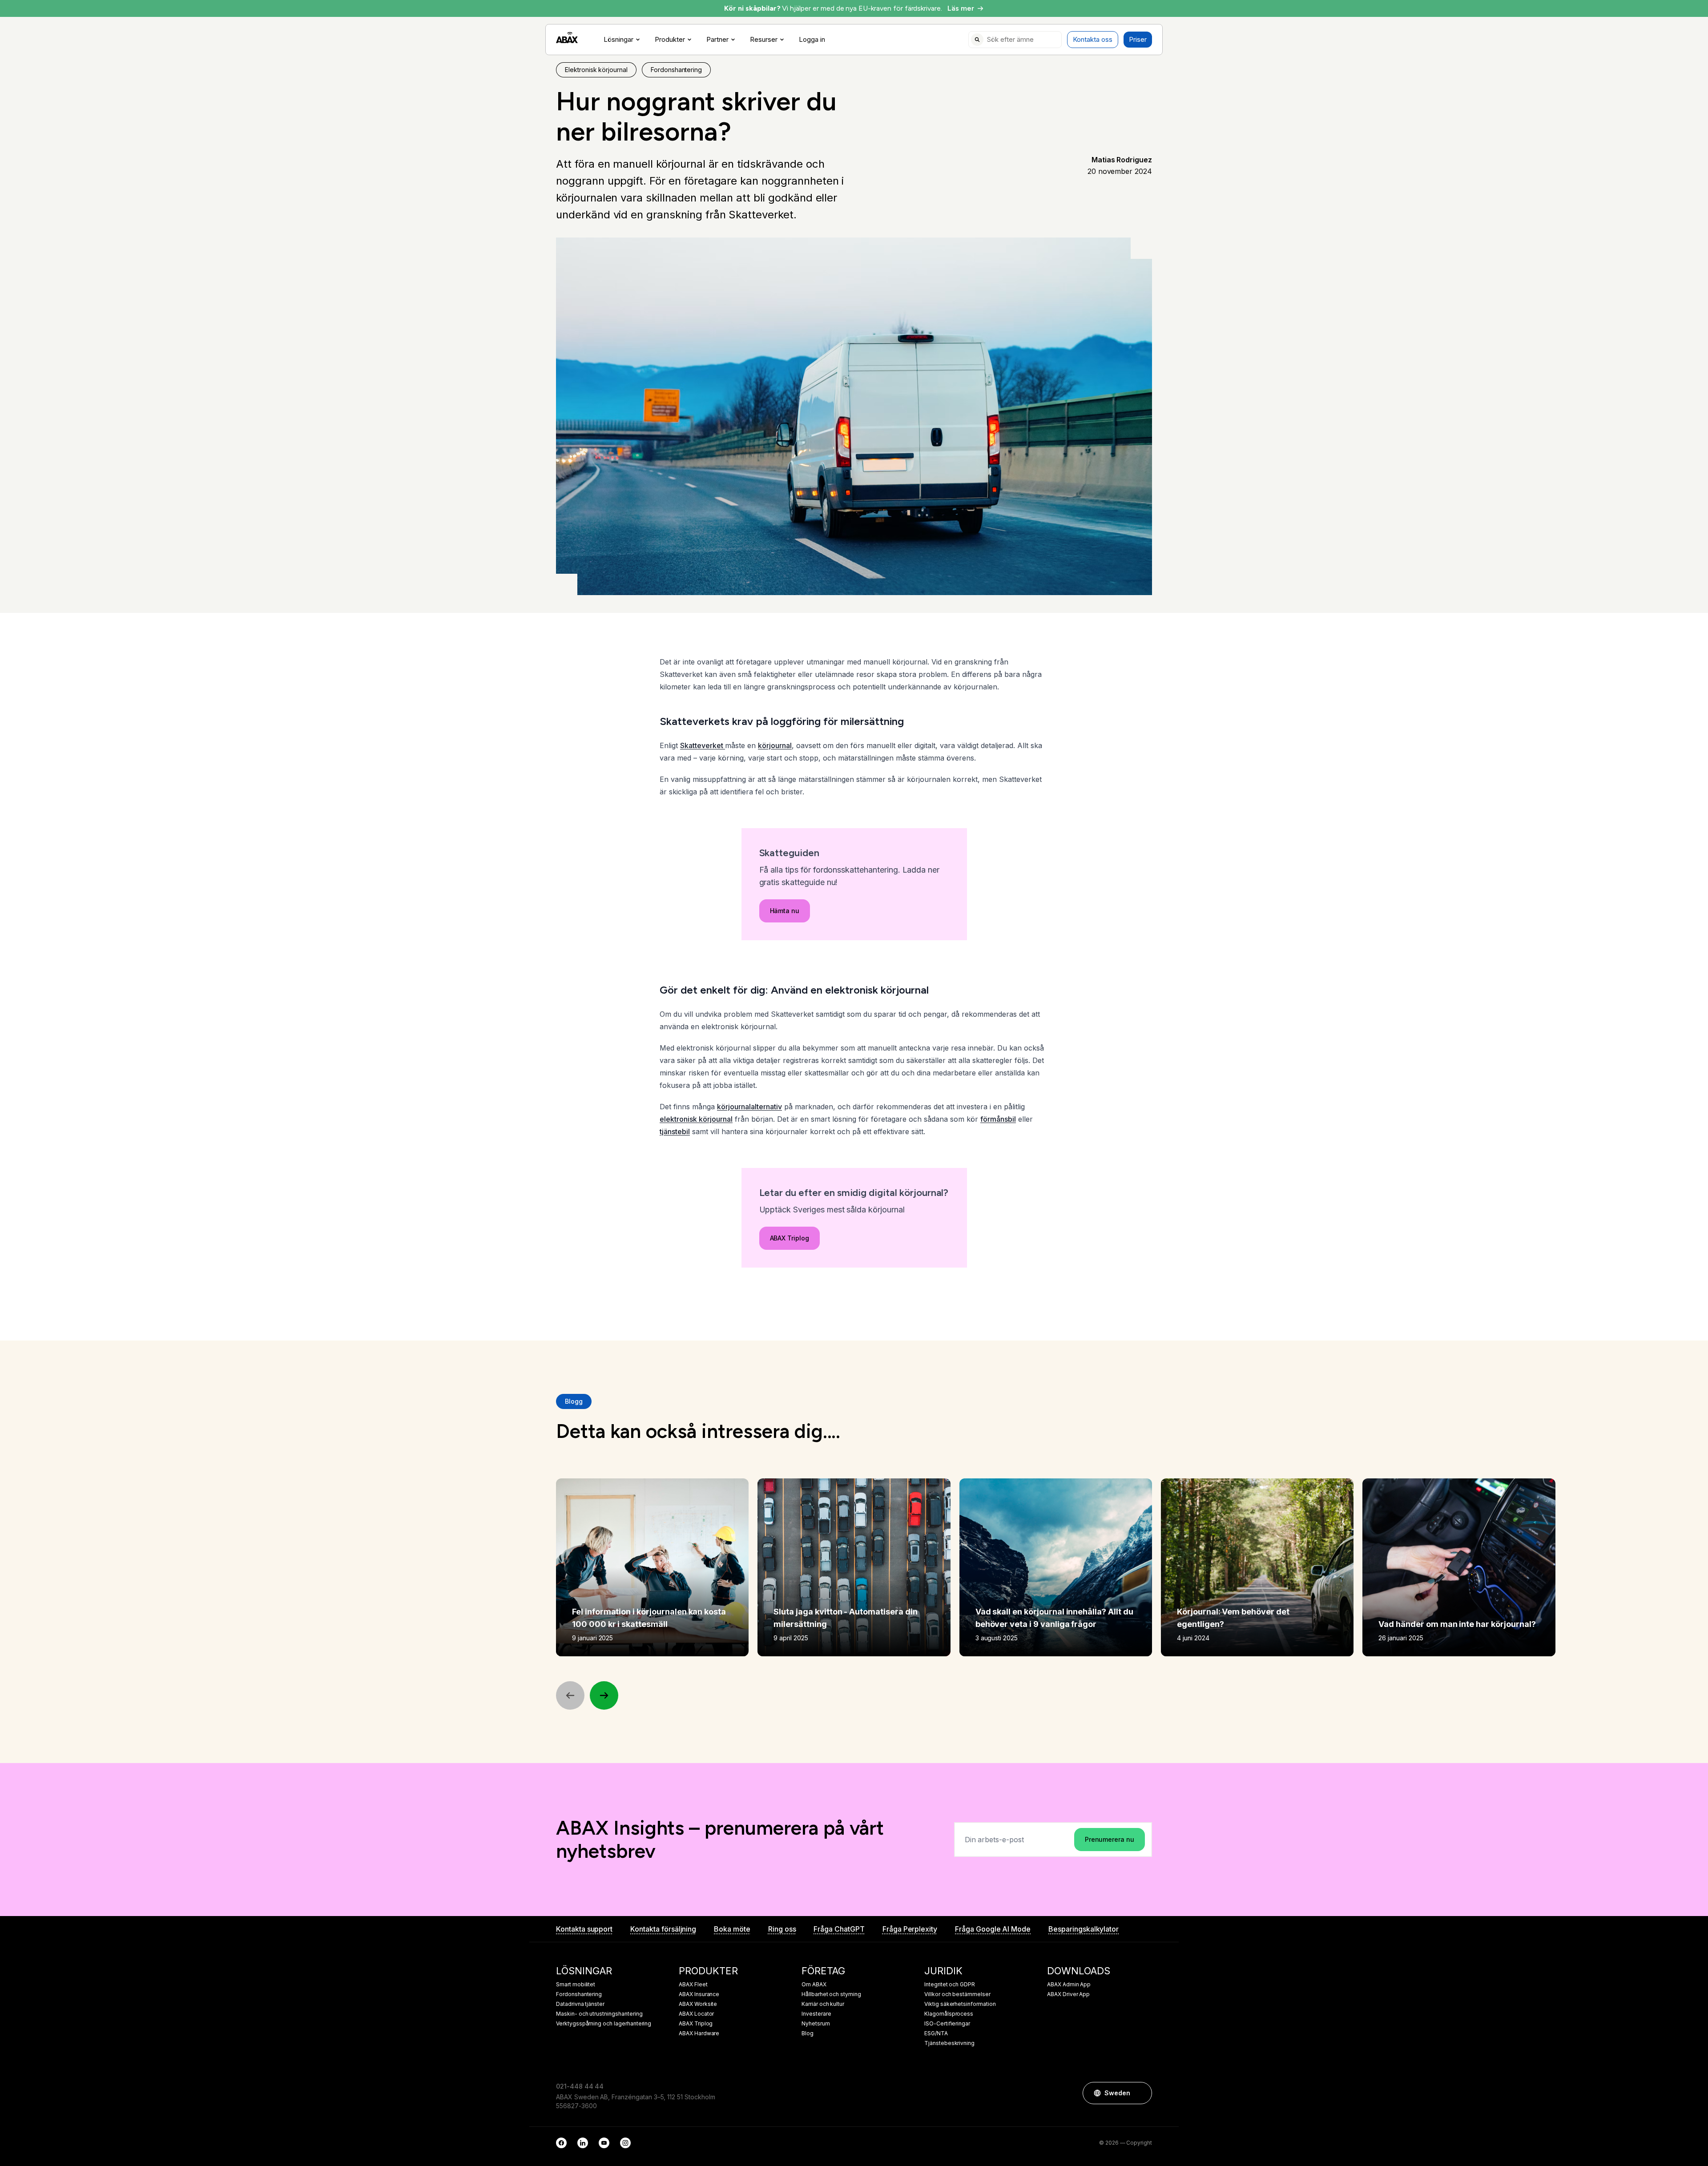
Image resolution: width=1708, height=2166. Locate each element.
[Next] (604, 1695)
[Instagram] (625, 2143)
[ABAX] (567, 38)
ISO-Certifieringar (947, 2024)
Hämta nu (785, 911)
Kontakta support (584, 1929)
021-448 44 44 (580, 2086)
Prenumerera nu (1110, 1839)
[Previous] (570, 1695)
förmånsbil (998, 1119)
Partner (717, 40)
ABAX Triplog (790, 1238)
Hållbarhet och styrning (831, 1994)
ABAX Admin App (1069, 1985)
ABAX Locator (696, 2014)
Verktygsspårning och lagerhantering (604, 2024)
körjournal (775, 745)
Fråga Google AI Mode (993, 1929)
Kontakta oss (1093, 39)
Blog (808, 2033)
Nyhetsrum (816, 2024)
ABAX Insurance (699, 1994)
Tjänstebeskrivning (949, 2043)
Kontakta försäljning (663, 1929)
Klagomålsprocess (949, 2014)
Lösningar (618, 40)
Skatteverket (703, 745)
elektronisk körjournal (696, 1119)
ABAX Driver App (1068, 1994)
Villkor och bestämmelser (957, 1994)
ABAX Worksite (698, 2004)
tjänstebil (675, 1131)
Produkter (670, 40)
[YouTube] (604, 2143)
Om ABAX (814, 1985)
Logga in (812, 40)
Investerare (816, 2014)
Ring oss (782, 1929)
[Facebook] (561, 2143)
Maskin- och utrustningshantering (599, 2014)
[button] (1141, 2093)
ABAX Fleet (693, 1985)
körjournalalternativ (749, 1107)
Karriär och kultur (823, 2004)
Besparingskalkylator (1084, 1929)
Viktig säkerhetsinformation (960, 2004)
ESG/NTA (936, 2033)
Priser (1138, 39)
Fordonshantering (579, 1994)
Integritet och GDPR (950, 1985)
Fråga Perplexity (910, 1929)
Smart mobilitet (576, 1985)
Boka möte (732, 1929)
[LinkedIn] (583, 2143)
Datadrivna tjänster (580, 2004)
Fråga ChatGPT (839, 1929)
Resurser (764, 40)
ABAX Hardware (699, 2033)
